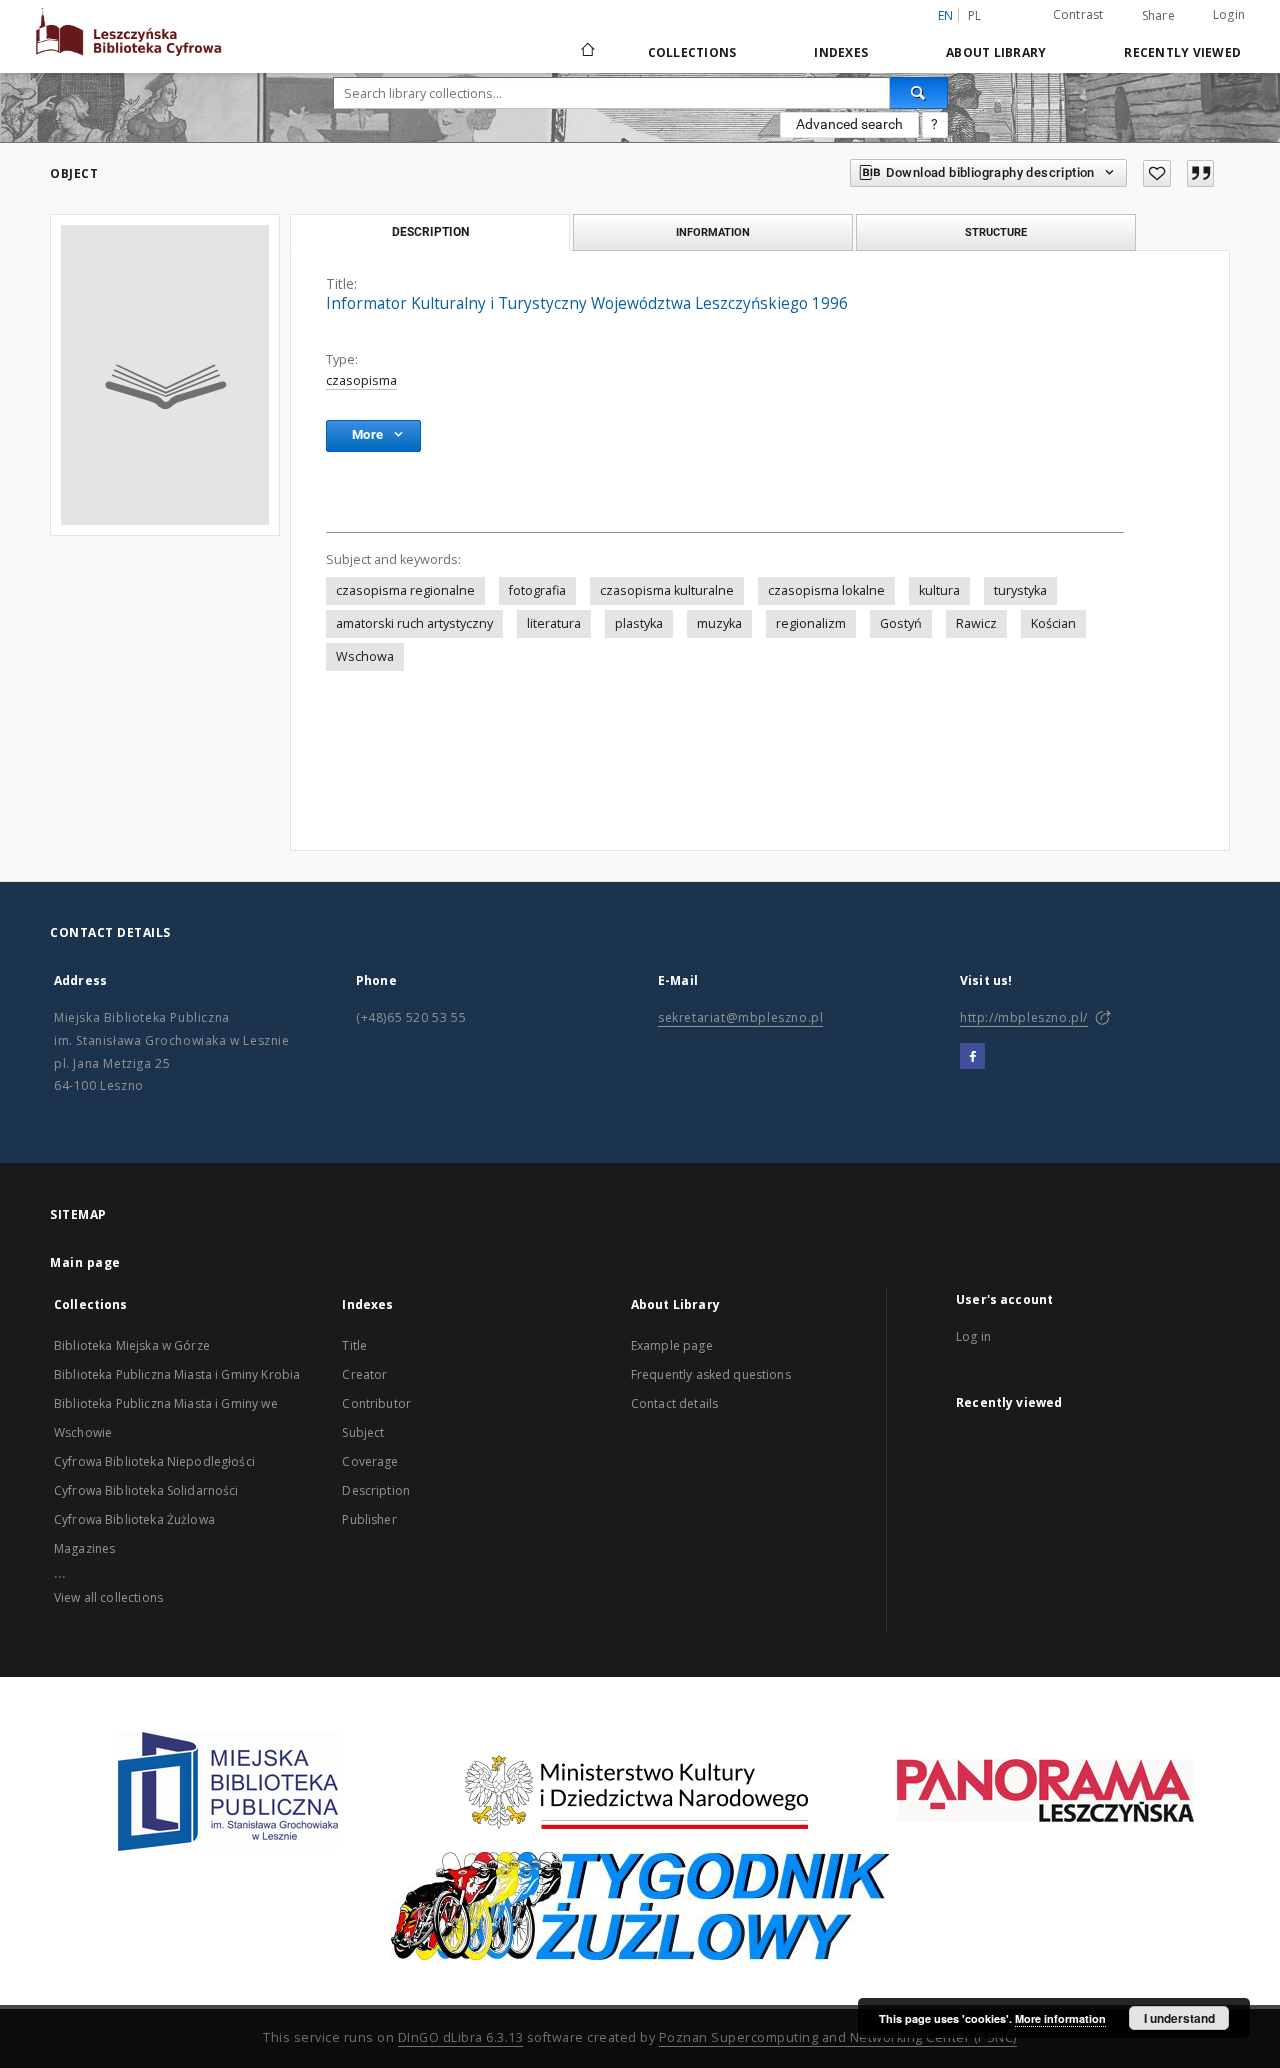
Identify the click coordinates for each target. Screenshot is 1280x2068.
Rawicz (976, 623)
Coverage (370, 1461)
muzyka (719, 623)
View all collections (108, 1597)
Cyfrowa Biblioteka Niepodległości (154, 1461)
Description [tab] (430, 232)
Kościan (1053, 623)
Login (1229, 14)
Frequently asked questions (711, 1374)
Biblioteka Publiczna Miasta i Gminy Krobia (177, 1374)
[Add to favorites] (1157, 173)
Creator (364, 1374)
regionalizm (811, 623)
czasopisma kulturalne (667, 590)
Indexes (841, 52)
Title (354, 1345)
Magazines (84, 1548)
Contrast (1078, 14)
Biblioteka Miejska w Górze (132, 1345)
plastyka (639, 623)
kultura (939, 590)
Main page (85, 1262)
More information (1060, 2018)
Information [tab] (713, 232)
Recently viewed (1182, 52)
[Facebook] (972, 1057)
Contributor (376, 1403)
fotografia (537, 590)
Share (1158, 16)
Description (376, 1490)
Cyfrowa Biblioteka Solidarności (146, 1490)
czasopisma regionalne (405, 590)
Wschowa (365, 656)
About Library (996, 52)
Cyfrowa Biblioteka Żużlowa (134, 1519)
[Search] (919, 93)
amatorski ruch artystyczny (414, 623)
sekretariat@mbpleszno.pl (740, 1017)
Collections (692, 52)
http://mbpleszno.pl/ (1024, 1017)
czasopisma (361, 380)
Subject (363, 1432)
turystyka (1020, 590)
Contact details (674, 1403)
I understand (1179, 2018)
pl (975, 15)
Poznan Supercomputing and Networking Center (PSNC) (838, 2037)
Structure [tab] (996, 232)
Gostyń (901, 623)
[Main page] (586, 52)
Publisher (369, 1519)
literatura (554, 623)
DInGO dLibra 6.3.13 (461, 2037)
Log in (973, 1336)
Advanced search (849, 124)
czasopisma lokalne (826, 590)
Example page (672, 1345)
